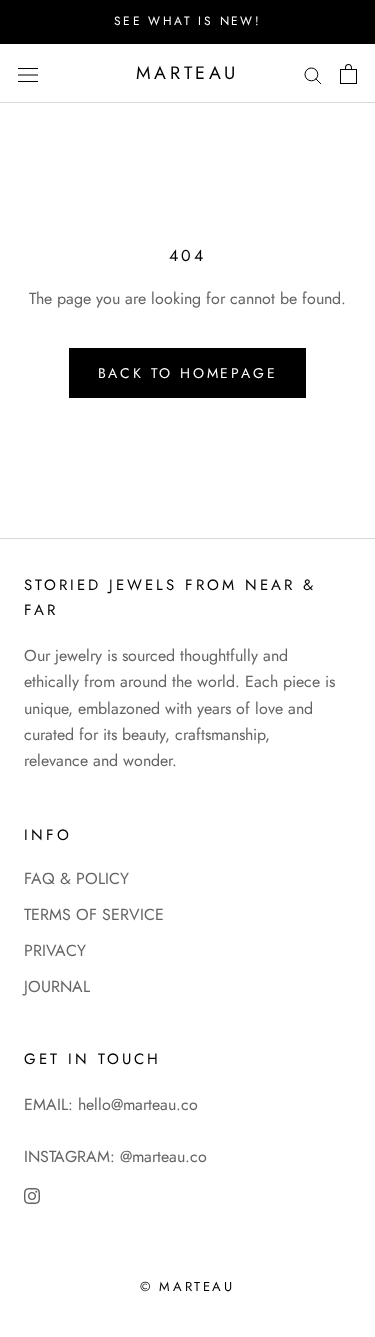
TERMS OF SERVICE (94, 914)
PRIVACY (55, 950)
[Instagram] (32, 1195)
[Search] (313, 74)
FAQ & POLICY (76, 878)
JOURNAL (57, 986)
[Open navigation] (28, 73)
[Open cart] (348, 74)
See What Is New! (187, 21)
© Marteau (187, 1286)
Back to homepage (188, 373)
